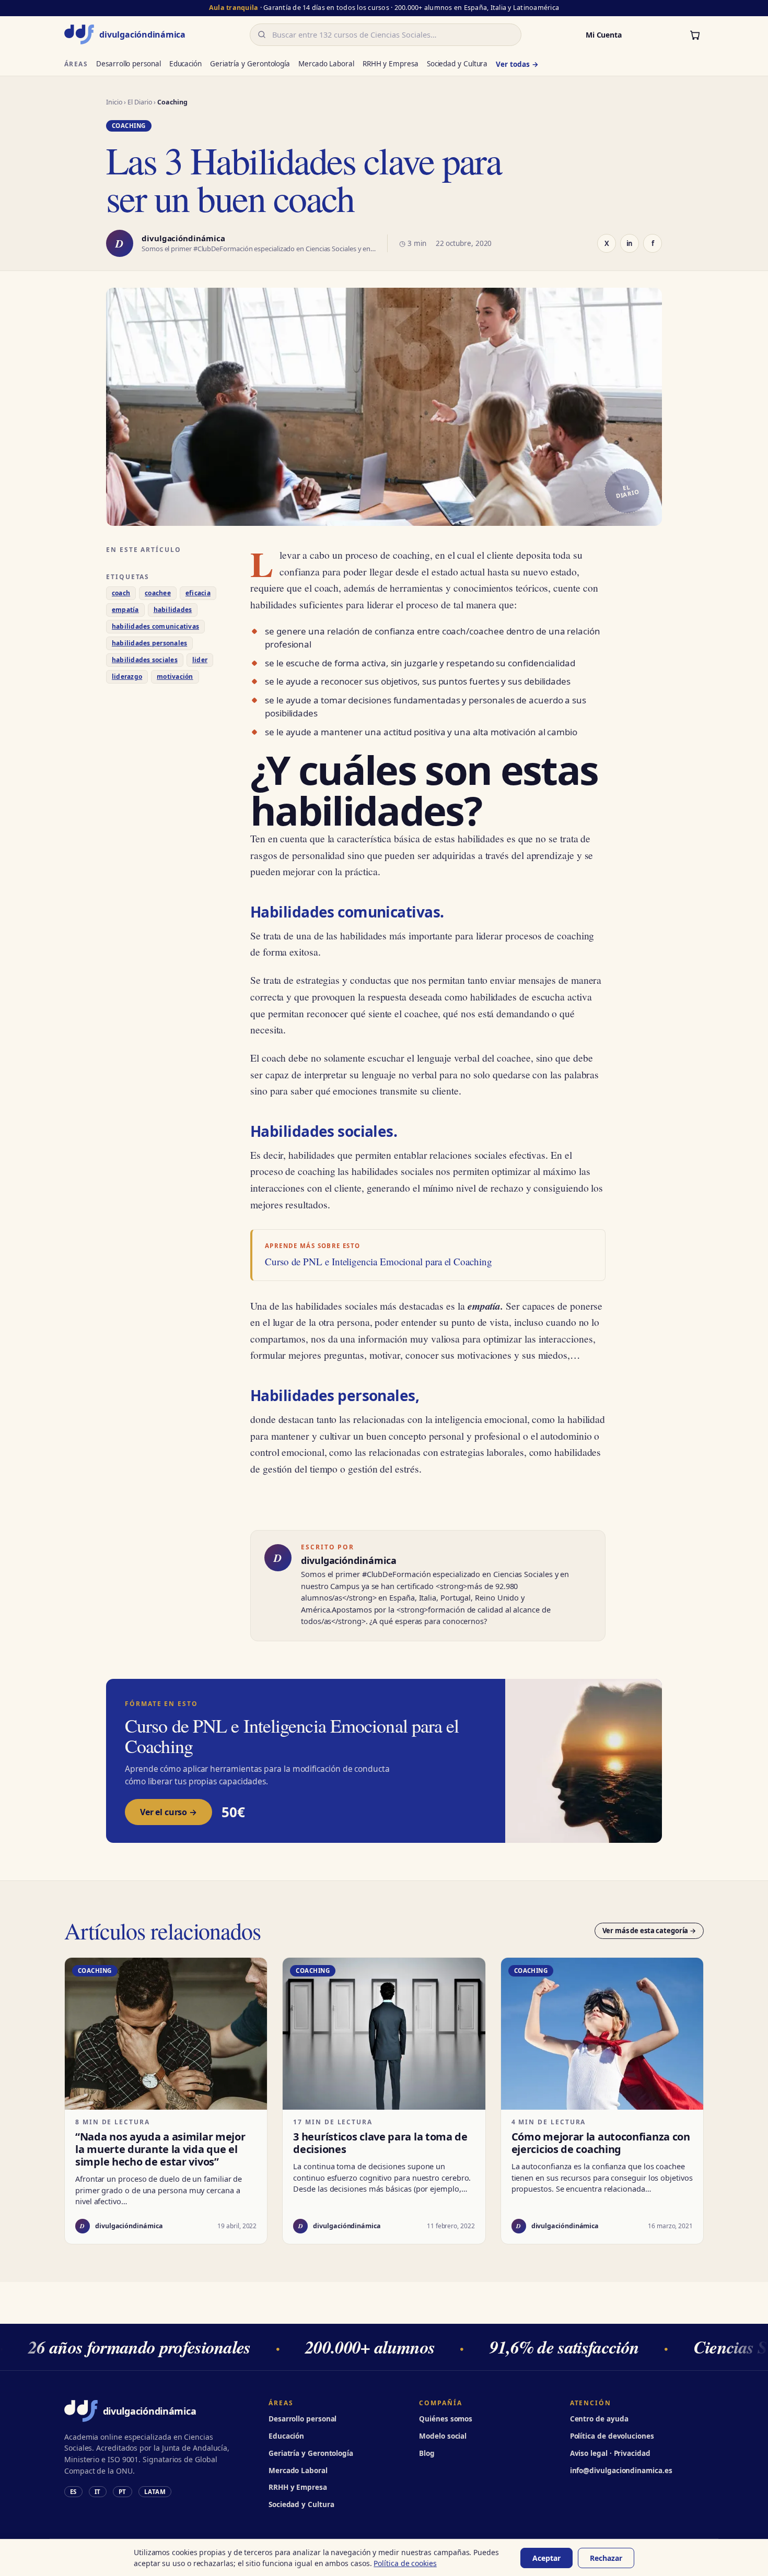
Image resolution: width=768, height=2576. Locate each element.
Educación (185, 64)
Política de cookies (405, 2563)
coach (121, 593)
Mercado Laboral (326, 64)
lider (200, 660)
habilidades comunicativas (155, 626)
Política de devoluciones (612, 2436)
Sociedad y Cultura (457, 64)
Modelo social (443, 2436)
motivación (175, 677)
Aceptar (546, 2558)
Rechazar (606, 2558)
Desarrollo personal (128, 64)
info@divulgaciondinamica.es (621, 2471)
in (630, 243)
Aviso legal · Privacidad (610, 2453)
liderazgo (127, 677)
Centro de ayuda (599, 2419)
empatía (125, 610)
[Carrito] (695, 34)
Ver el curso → (168, 1812)
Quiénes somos (446, 2419)
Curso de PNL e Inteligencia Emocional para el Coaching (379, 1262)
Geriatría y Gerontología (250, 64)
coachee (158, 593)
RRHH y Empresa (391, 64)
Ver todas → (517, 64)
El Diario (140, 102)
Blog (427, 2453)
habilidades (173, 610)
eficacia (198, 593)
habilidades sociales (145, 660)
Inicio (114, 102)
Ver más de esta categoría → (649, 1931)
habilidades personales (149, 643)
